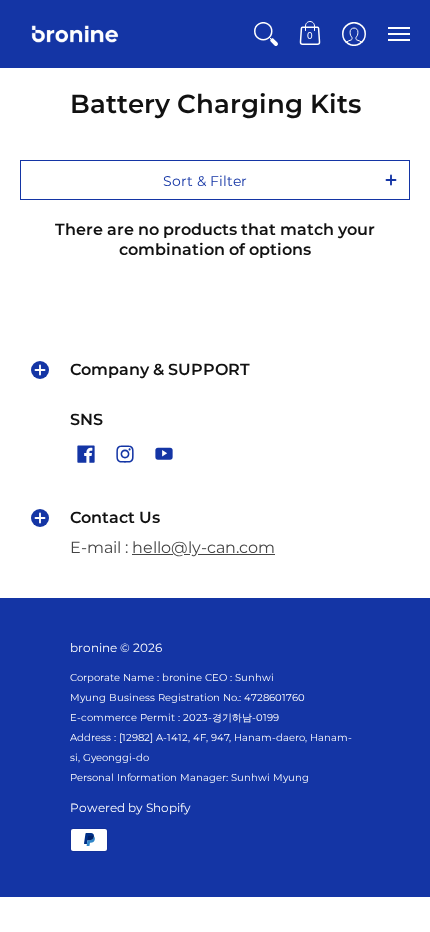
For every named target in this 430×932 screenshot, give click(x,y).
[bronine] (75, 34)
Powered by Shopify (130, 807)
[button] (266, 34)
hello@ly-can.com (203, 547)
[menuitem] (266, 34)
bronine (93, 647)
